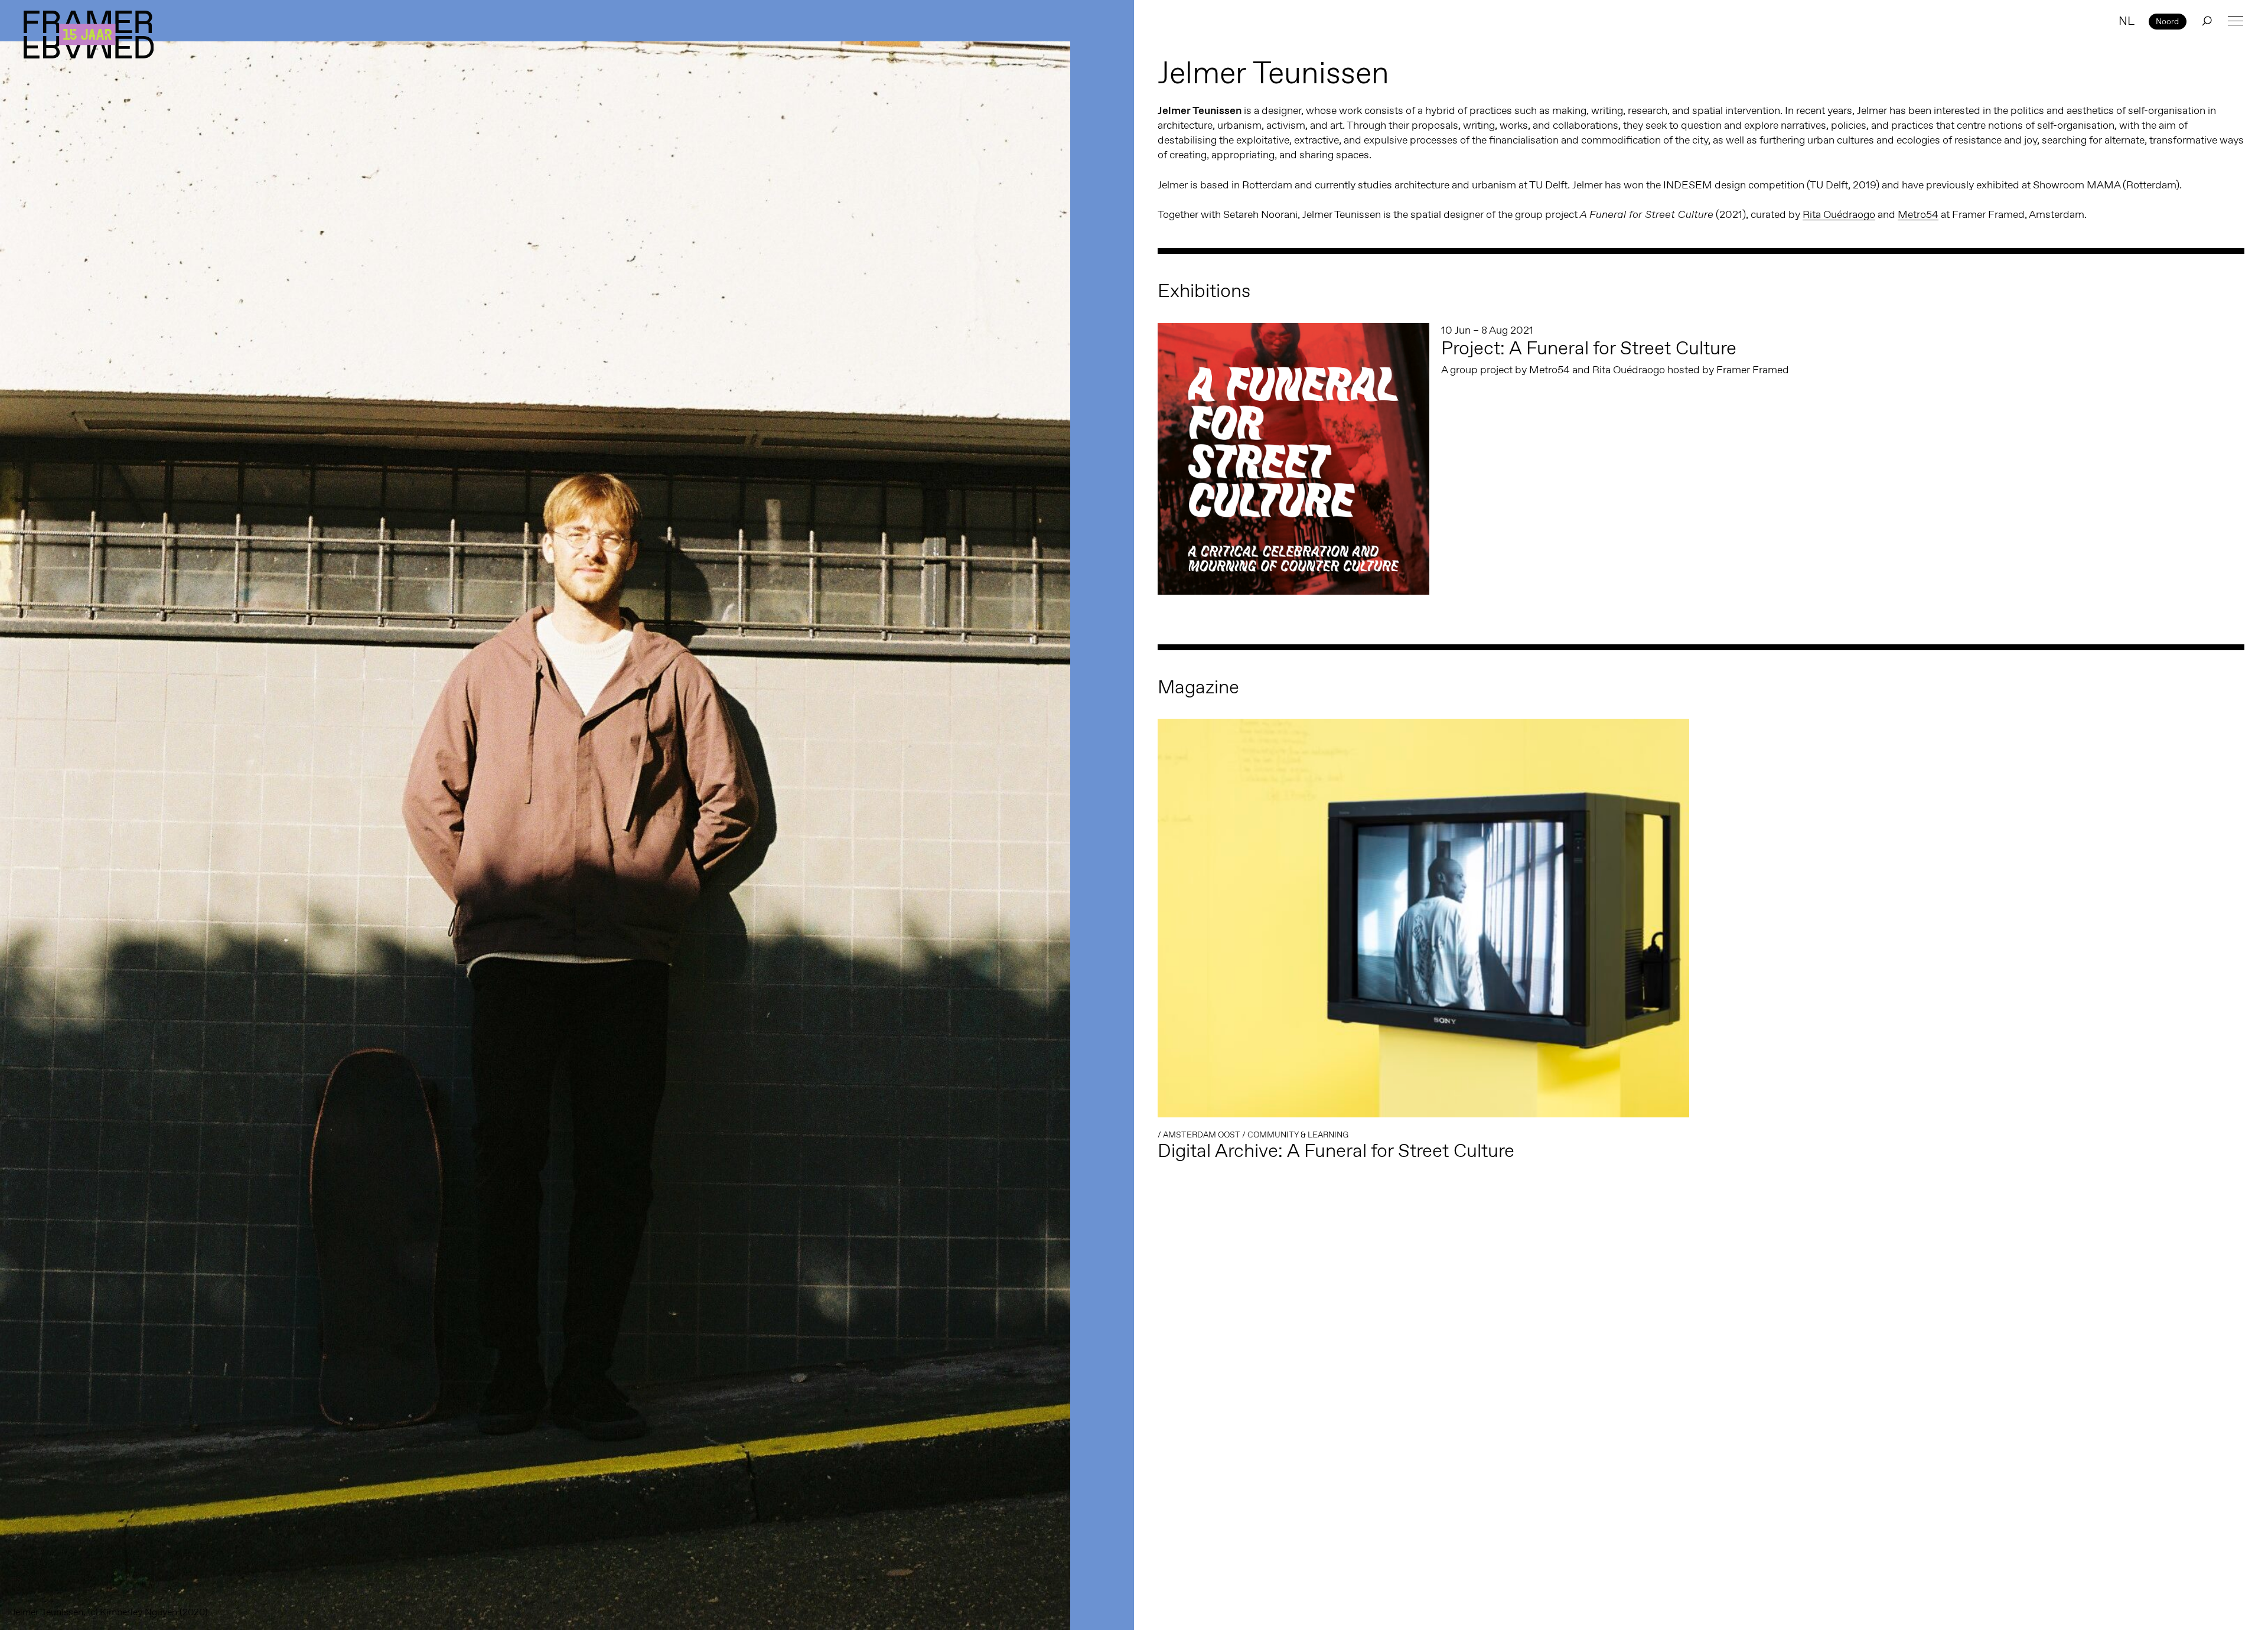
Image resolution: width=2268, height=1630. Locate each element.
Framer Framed (89, 35)
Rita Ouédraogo (1839, 214)
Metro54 (1918, 214)
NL (2127, 21)
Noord (2167, 21)
